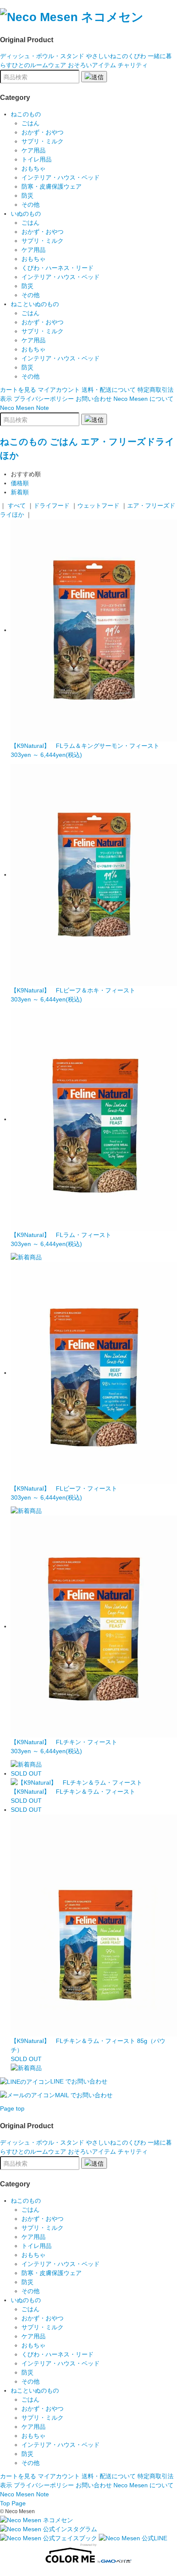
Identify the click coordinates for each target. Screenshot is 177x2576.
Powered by (88, 2545)
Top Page (13, 2503)
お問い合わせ (94, 399)
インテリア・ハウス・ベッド (61, 177)
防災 (27, 195)
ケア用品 (34, 150)
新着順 (20, 492)
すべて (17, 505)
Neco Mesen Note (24, 408)
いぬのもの (26, 214)
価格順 (20, 483)
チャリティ (133, 65)
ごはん (31, 123)
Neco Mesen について (143, 399)
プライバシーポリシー (44, 399)
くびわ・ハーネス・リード (58, 268)
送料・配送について (109, 390)
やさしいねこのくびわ (116, 56)
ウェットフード (98, 505)
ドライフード (52, 505)
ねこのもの (26, 114)
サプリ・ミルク (43, 141)
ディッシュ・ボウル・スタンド (42, 56)
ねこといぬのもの (35, 304)
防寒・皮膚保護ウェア (52, 186)
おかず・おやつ (43, 132)
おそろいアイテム (92, 65)
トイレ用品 (37, 159)
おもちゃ (34, 168)
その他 (31, 205)
